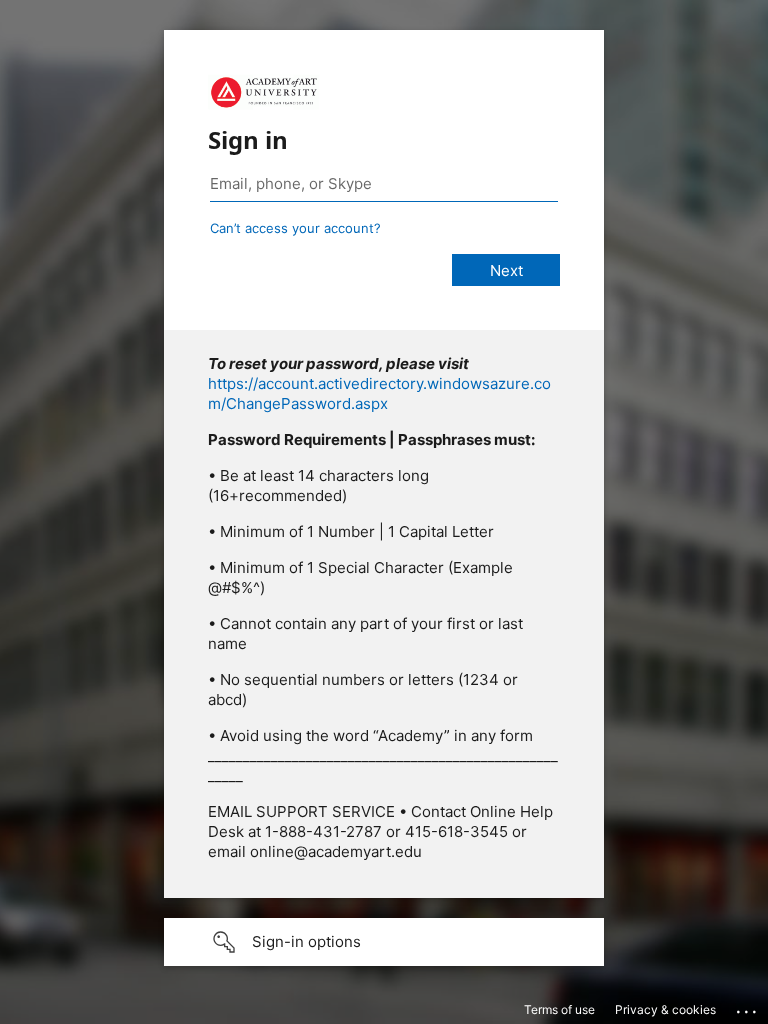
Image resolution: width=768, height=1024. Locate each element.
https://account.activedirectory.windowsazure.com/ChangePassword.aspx (379, 393)
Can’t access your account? (295, 228)
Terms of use (559, 1009)
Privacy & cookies (665, 1009)
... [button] (748, 1007)
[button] (384, 942)
